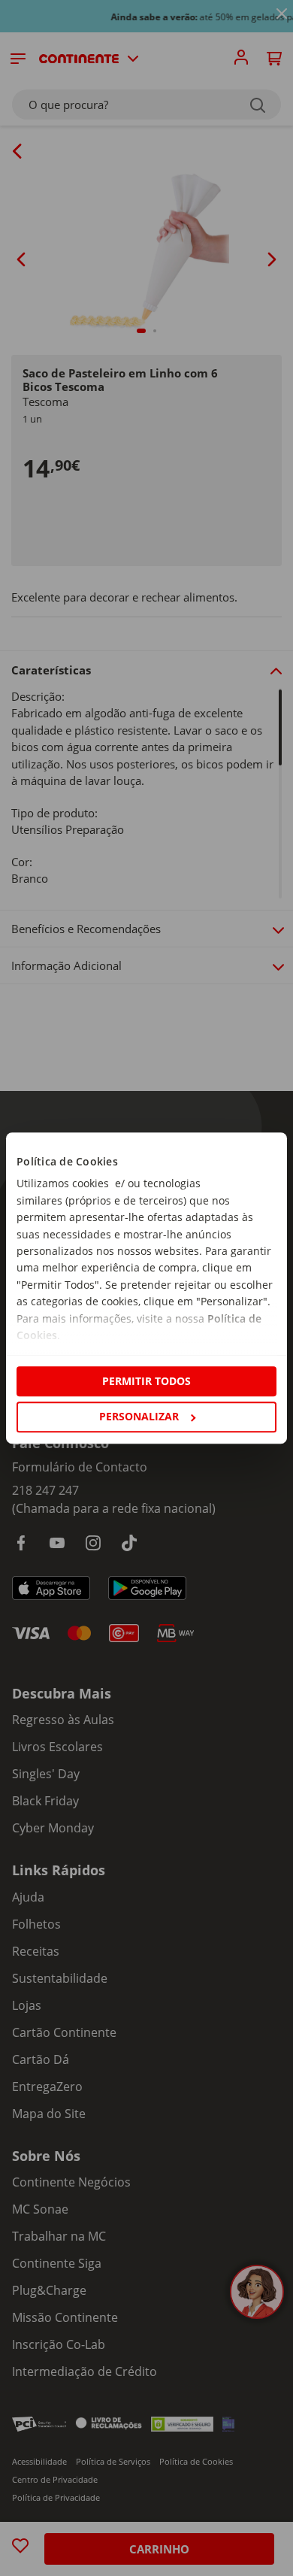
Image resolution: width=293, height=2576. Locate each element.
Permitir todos (146, 1381)
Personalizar (139, 1416)
